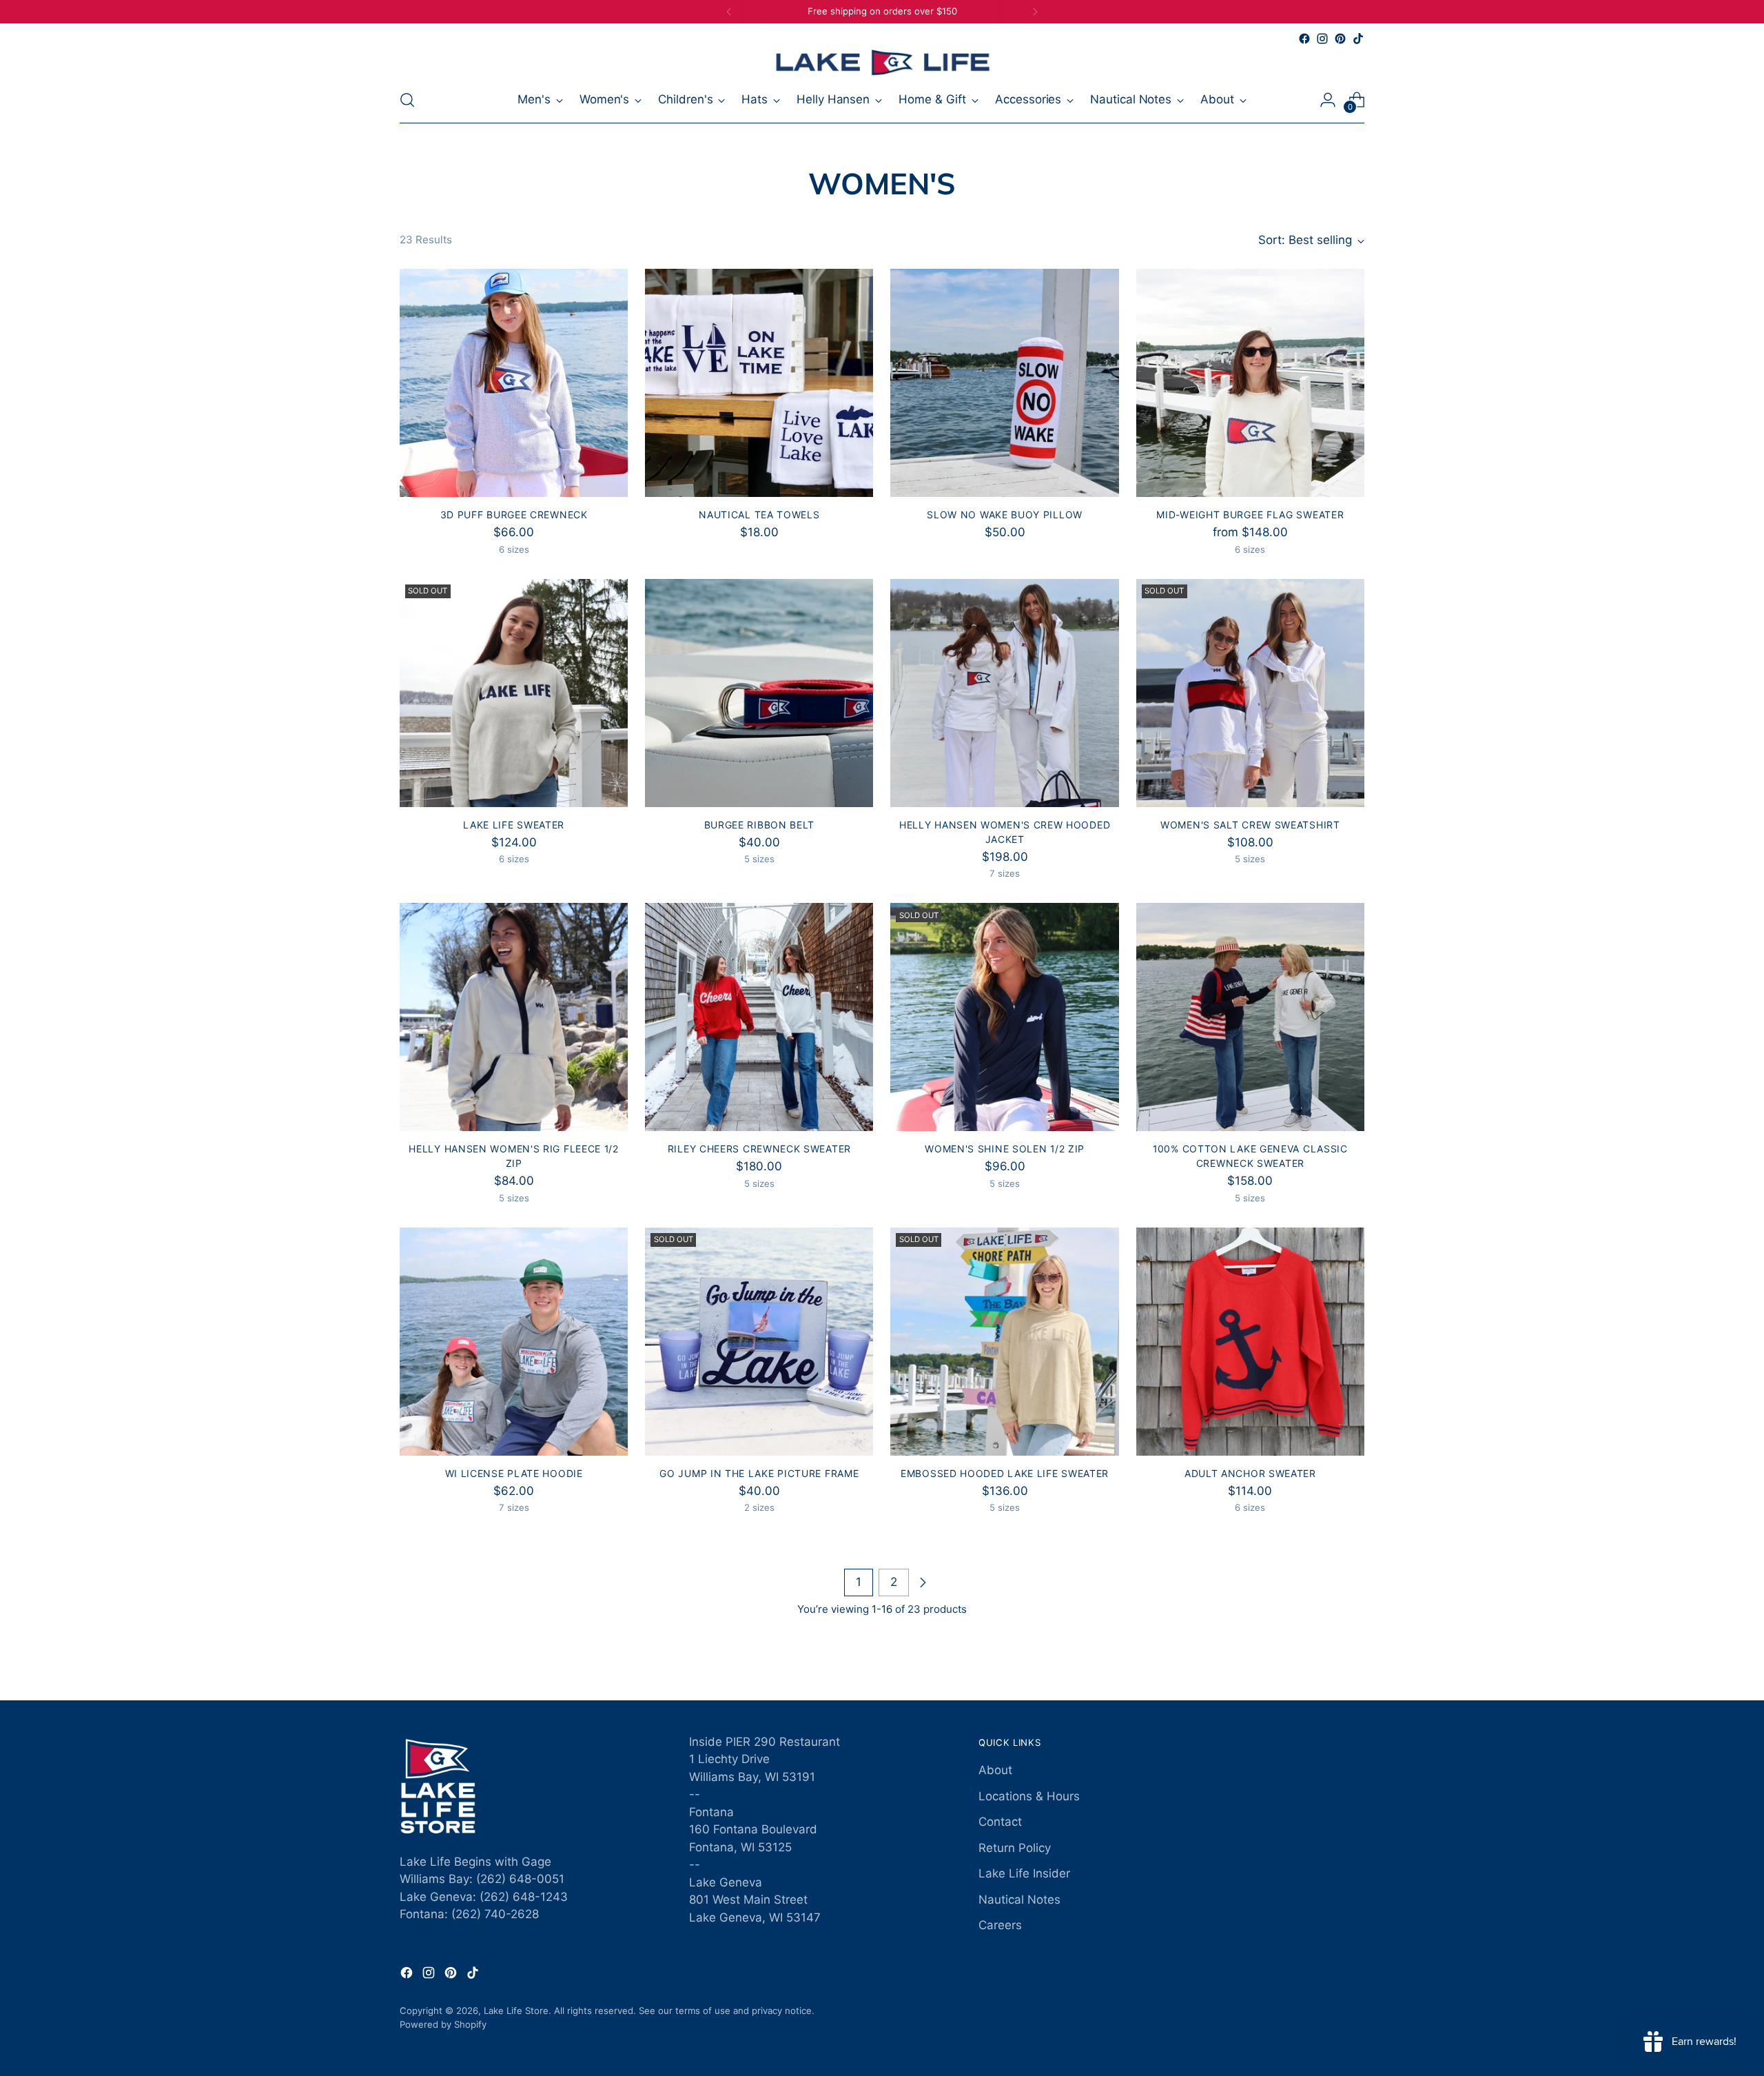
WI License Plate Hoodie (514, 1473)
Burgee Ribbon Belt (760, 825)
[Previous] (729, 12)
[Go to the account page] (1328, 100)
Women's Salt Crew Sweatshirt (1250, 825)
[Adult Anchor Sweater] (1250, 1342)
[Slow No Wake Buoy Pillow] (1004, 383)
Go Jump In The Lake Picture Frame (759, 1473)
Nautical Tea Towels (759, 515)
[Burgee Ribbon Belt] (759, 693)
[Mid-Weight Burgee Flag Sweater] (1250, 383)
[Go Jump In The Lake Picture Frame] (759, 1342)
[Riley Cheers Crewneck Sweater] (759, 1017)
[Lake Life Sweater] (514, 693)
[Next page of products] (923, 1583)
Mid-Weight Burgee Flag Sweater (1250, 515)
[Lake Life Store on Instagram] (1322, 39)
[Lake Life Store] (882, 62)
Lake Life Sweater (514, 825)
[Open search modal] (407, 100)
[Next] (1035, 12)
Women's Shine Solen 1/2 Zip (1005, 1149)
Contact (1000, 1822)
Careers (1000, 1925)
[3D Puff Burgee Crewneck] (514, 383)
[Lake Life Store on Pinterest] (1340, 39)
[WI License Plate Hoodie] (514, 1342)
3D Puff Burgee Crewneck (514, 515)
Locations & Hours (1029, 1796)
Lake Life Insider (1024, 1873)
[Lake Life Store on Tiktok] (1358, 39)
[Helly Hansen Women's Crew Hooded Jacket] (1004, 693)
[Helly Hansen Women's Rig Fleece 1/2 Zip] (514, 1017)
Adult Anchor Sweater (1250, 1473)
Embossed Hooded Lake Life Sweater (1005, 1473)
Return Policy (1015, 1848)
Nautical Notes (1019, 1900)
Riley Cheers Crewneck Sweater (759, 1149)
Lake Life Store (516, 2011)
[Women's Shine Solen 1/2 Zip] (1004, 1017)
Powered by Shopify (443, 2024)
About (995, 1770)
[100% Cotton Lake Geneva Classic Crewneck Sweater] (1250, 1017)
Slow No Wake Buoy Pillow (1005, 515)
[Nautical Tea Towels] (759, 383)
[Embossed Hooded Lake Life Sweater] (1004, 1342)
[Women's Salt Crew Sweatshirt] (1250, 693)
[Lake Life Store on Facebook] (1304, 39)
